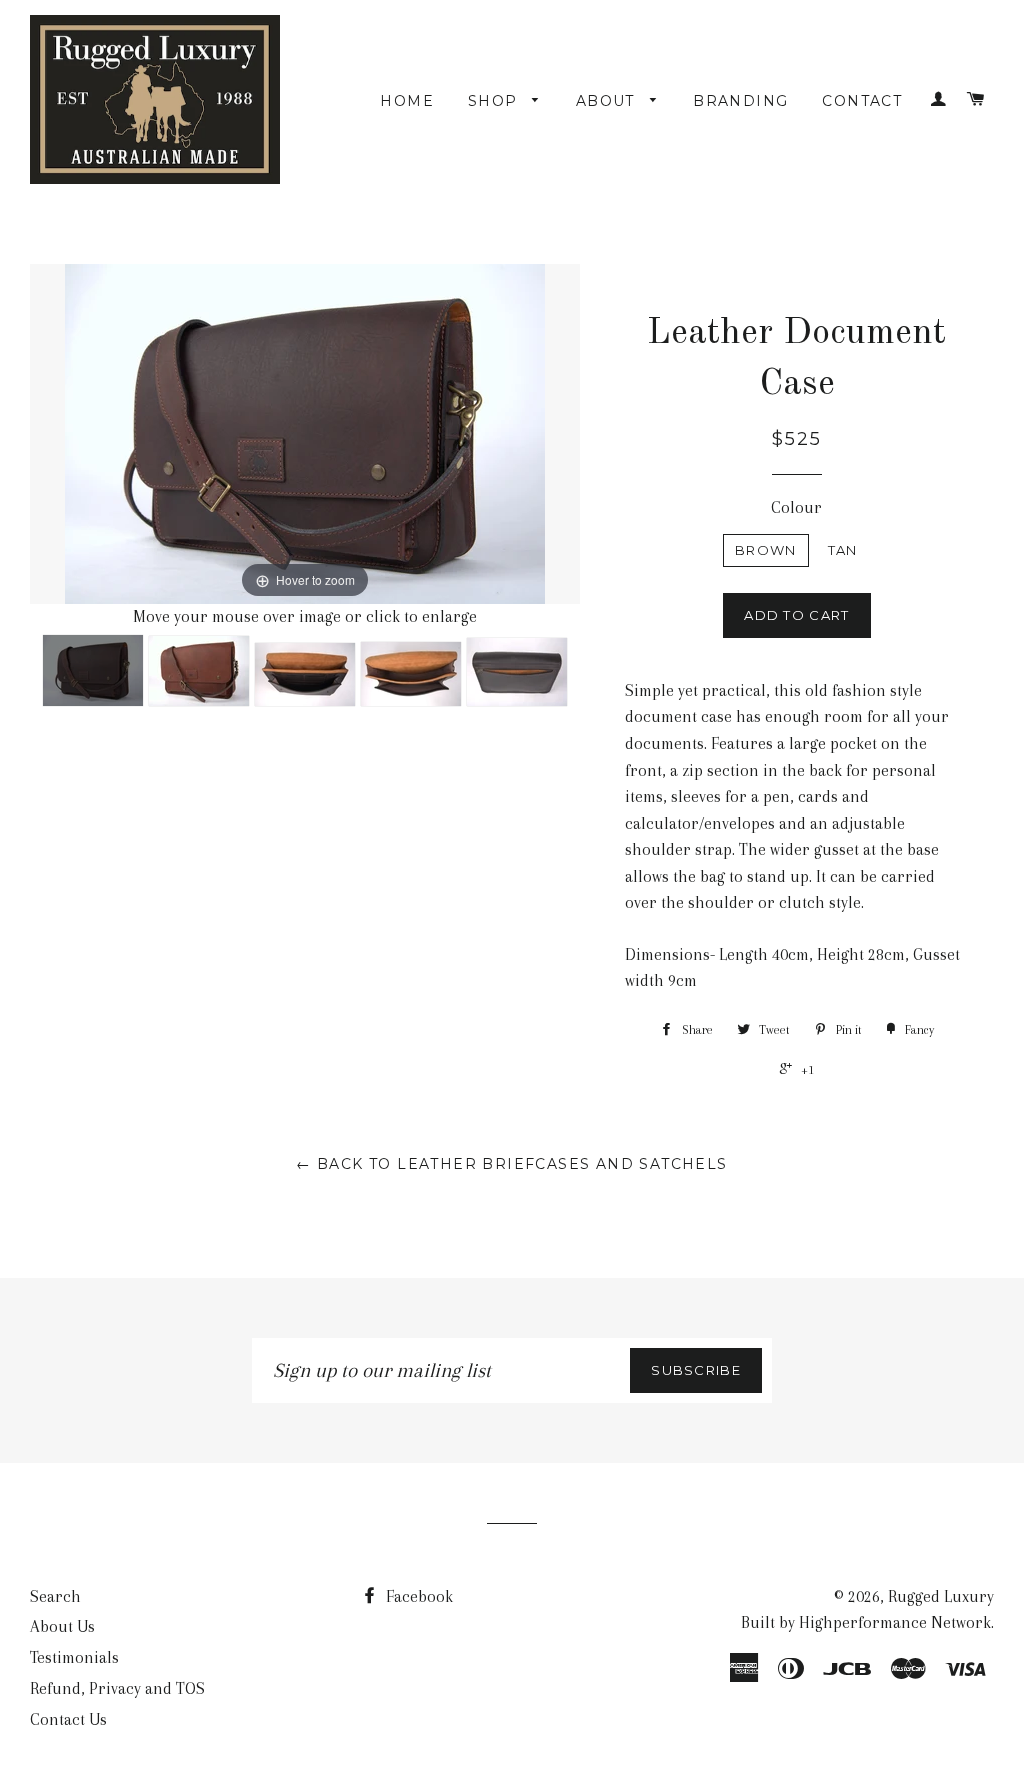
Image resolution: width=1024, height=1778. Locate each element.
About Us (62, 1626)
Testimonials (74, 1657)
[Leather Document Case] (93, 670)
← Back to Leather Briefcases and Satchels (511, 1164)
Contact (862, 101)
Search (55, 1596)
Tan (843, 550)
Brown (766, 550)
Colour (796, 507)
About (608, 101)
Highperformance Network (895, 1622)
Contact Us (68, 1719)
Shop (495, 101)
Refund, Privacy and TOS (117, 1688)
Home (407, 101)
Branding (740, 101)
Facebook (417, 1596)
